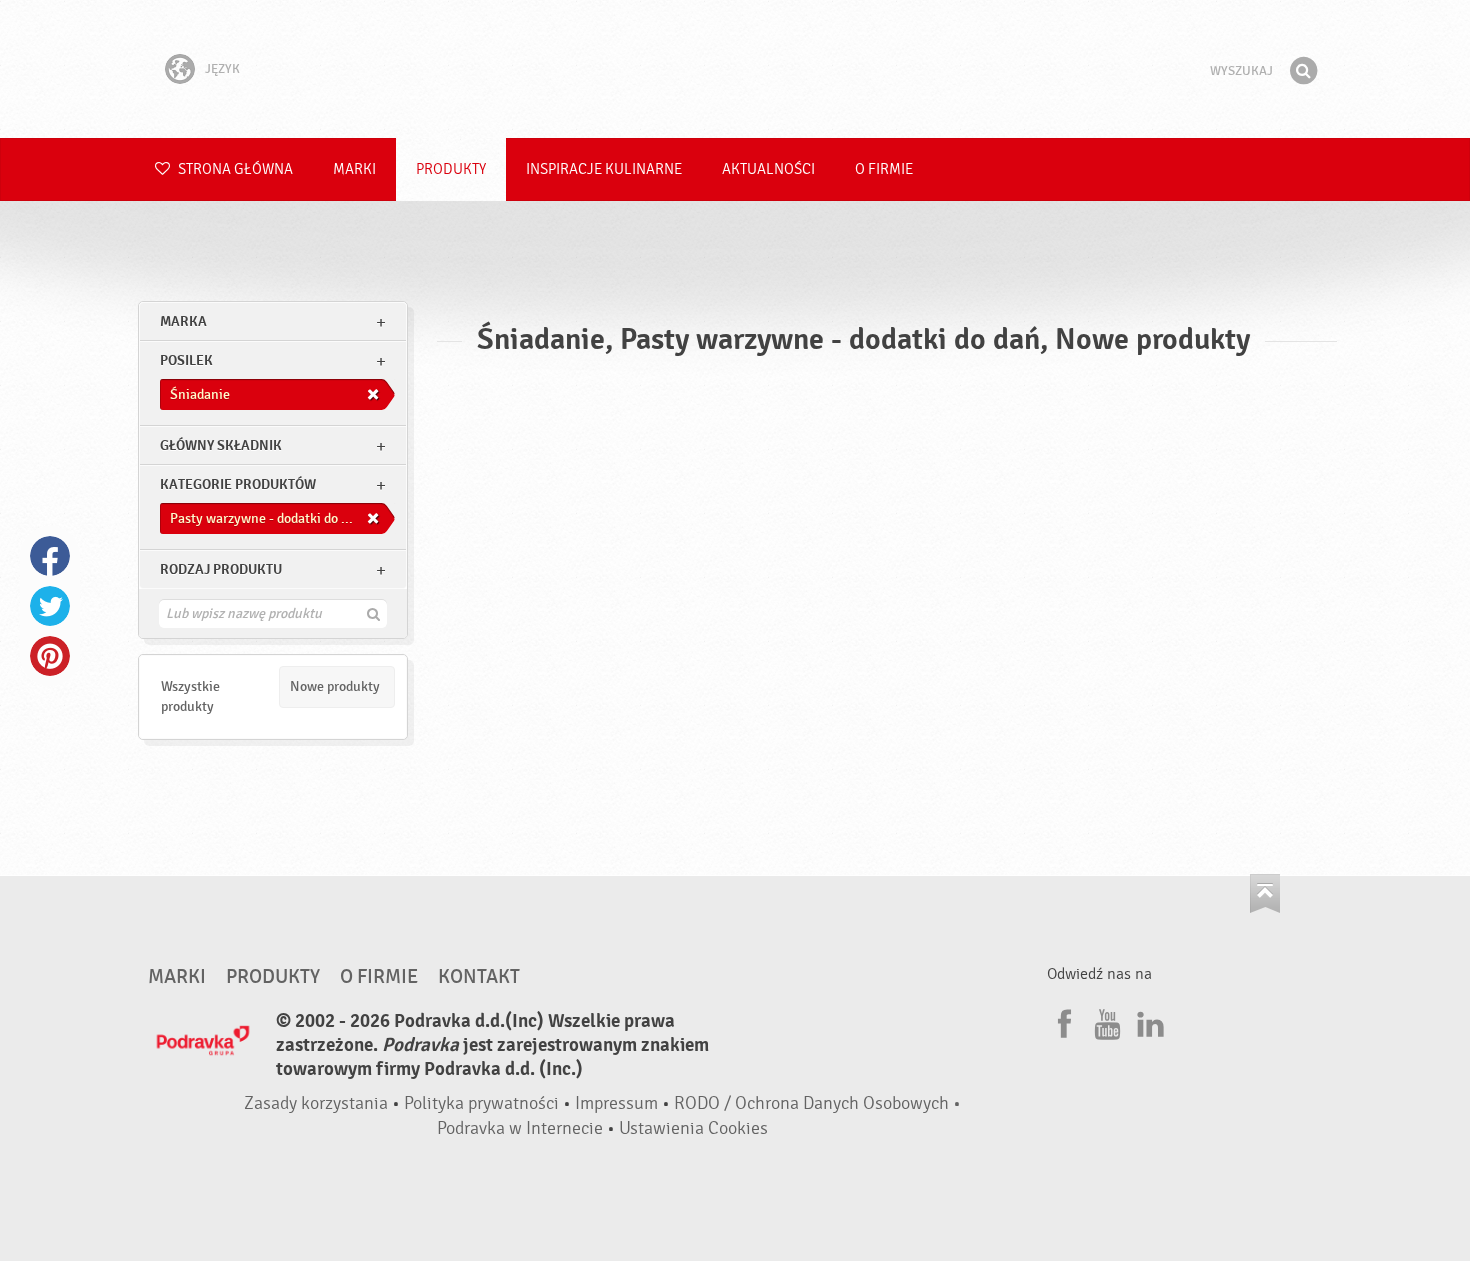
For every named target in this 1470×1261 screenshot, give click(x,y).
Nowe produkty (335, 686)
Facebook (50, 556)
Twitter (50, 606)
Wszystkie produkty (190, 696)
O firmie (884, 169)
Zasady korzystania (316, 1103)
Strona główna (234, 169)
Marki (354, 169)
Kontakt (479, 977)
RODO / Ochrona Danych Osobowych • (817, 1103)
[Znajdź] (1303, 71)
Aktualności (768, 169)
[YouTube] (1105, 1021)
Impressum (616, 1103)
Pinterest (50, 656)
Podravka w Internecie (520, 1128)
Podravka (735, 69)
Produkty (451, 169)
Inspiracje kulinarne (604, 169)
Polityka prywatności (481, 1103)
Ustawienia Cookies (693, 1128)
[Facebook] (1062, 1021)
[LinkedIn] (1148, 1021)
